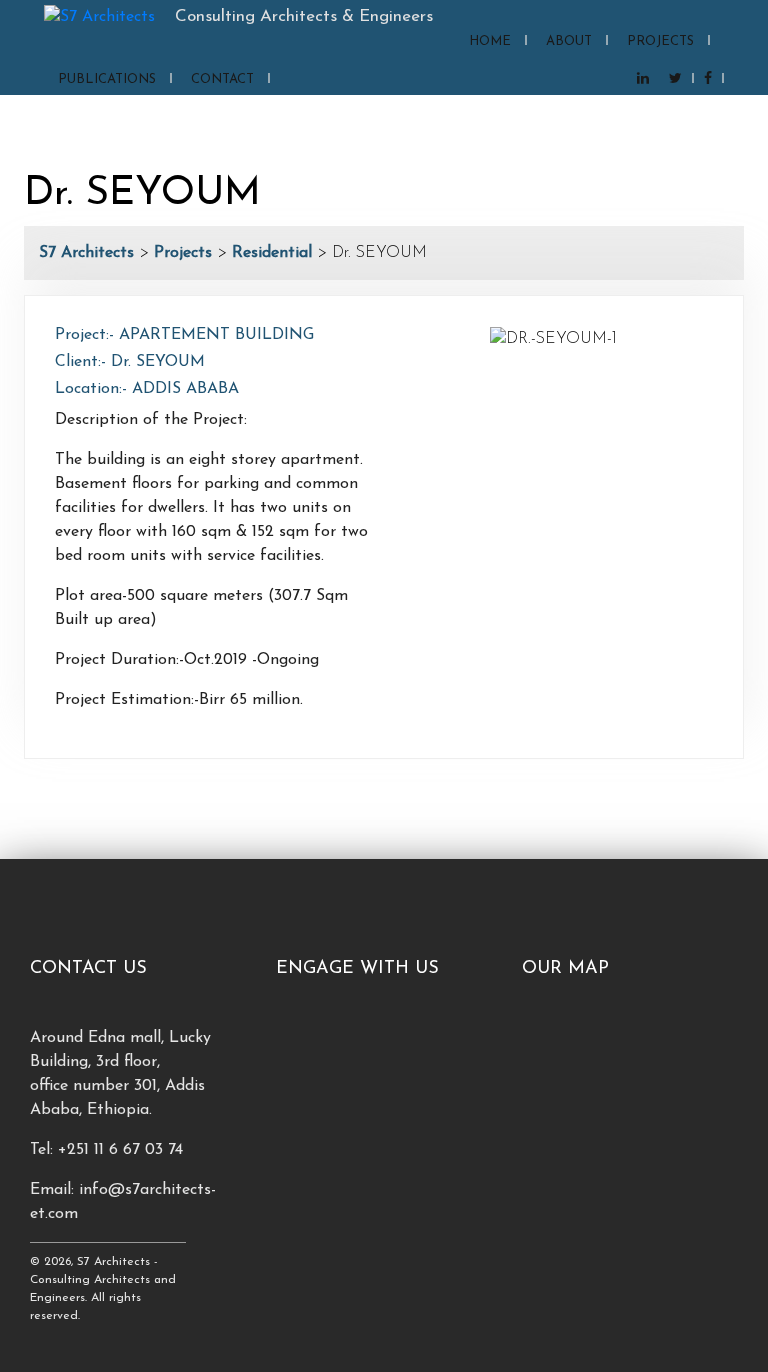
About (569, 41)
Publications (107, 79)
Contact (222, 79)
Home (490, 41)
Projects (660, 41)
